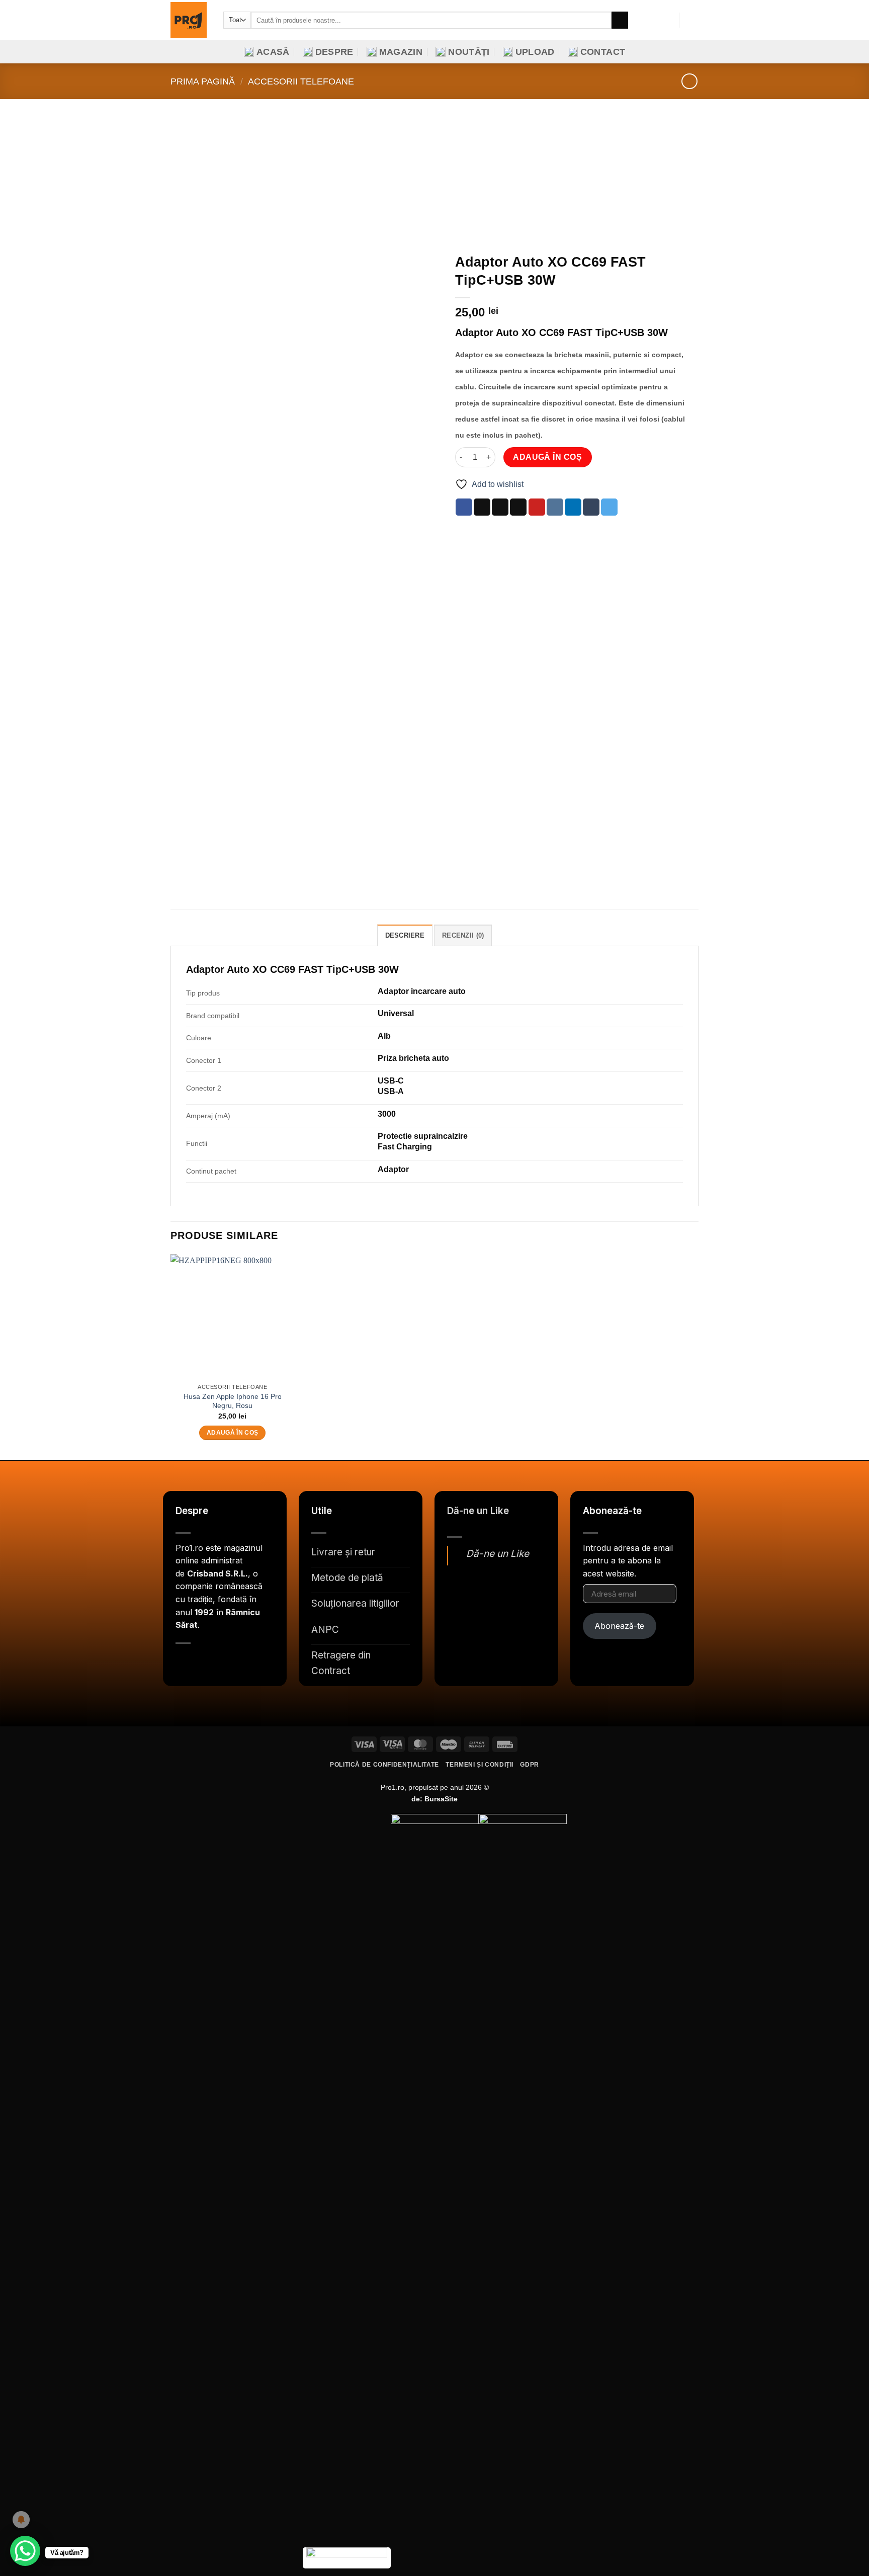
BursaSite (441, 1799)
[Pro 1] (189, 20)
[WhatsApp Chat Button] (25, 2551)
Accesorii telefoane (301, 81)
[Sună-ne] (233, 1668)
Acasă (273, 52)
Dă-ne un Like (478, 1511)
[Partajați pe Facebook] (464, 507)
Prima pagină (203, 81)
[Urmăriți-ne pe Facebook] (184, 1668)
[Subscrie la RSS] (250, 1668)
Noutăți (469, 52)
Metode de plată (347, 1578)
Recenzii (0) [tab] (463, 935)
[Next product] (689, 81)
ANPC (325, 1630)
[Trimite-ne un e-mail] (217, 1668)
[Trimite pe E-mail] (518, 507)
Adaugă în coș (547, 457)
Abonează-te (619, 1626)
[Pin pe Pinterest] (537, 507)
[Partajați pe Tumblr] (591, 507)
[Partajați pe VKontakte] (555, 507)
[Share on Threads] (500, 507)
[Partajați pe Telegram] (609, 507)
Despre (334, 52)
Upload (535, 52)
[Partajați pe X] (482, 507)
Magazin (401, 52)
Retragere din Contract (341, 1663)
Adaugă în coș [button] (233, 1433)
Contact (603, 52)
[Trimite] (620, 20)
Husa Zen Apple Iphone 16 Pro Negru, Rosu (233, 1401)
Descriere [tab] (405, 935)
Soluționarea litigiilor (355, 1603)
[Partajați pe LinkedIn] (573, 507)
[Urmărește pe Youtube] (267, 1668)
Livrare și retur (343, 1552)
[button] (664, 20)
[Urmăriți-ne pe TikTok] (200, 1668)
